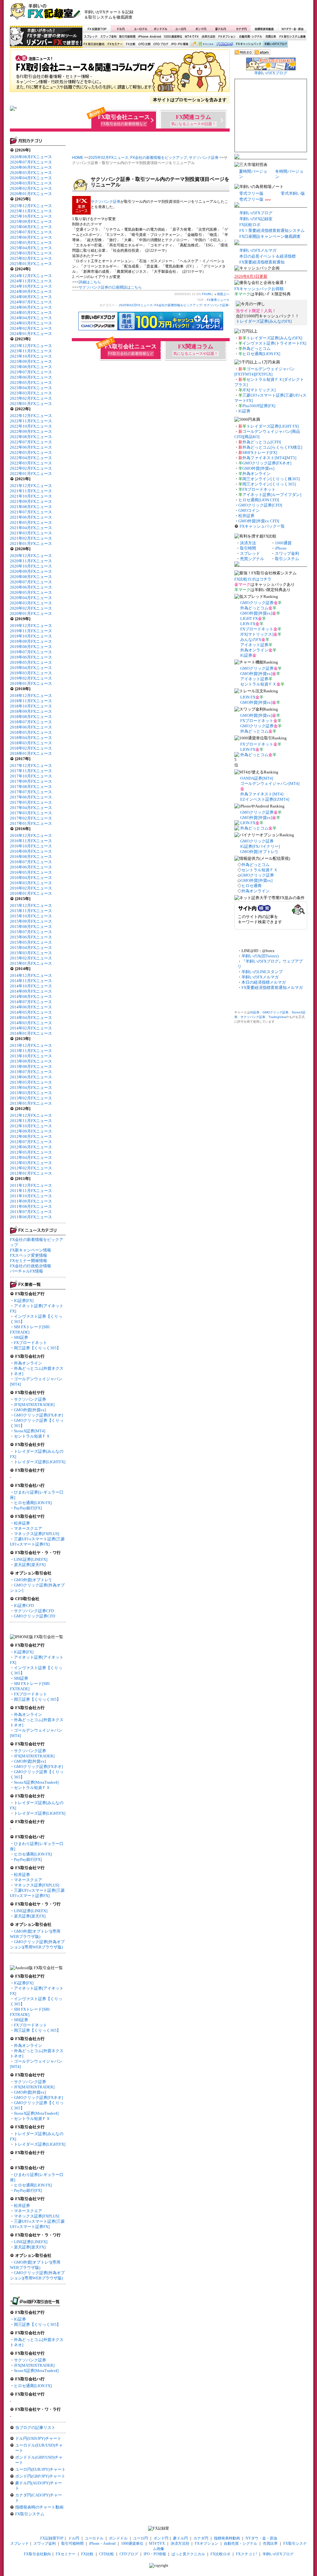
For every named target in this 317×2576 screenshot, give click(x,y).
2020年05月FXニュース (31, 592)
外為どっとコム (256, 348)
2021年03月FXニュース (31, 533)
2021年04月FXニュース (31, 528)
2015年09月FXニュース (31, 921)
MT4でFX (192, 37)
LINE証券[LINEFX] (31, 1559)
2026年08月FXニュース (31, 157)
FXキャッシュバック (248, 44)
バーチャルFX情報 (26, 1271)
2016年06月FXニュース (31, 867)
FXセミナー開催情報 (28, 1261)
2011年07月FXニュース (31, 1212)
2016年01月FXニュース (31, 893)
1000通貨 (283, 543)
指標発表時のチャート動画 (39, 2507)
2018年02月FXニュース (31, 748)
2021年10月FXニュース (31, 496)
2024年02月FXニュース (31, 328)
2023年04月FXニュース (31, 388)
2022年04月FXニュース (31, 458)
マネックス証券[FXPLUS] (37, 1534)
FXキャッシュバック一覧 (262, 526)
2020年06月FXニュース (31, 587)
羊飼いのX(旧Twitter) (260, 956)
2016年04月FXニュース (31, 878)
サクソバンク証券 (30, 1399)
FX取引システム (30, 2514)
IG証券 (20, 2319)
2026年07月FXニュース (31, 162)
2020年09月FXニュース (31, 571)
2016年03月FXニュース (31, 883)
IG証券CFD (24, 1606)
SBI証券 (21, 1337)
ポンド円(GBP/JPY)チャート (40, 2476)
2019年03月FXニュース (31, 673)
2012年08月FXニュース (31, 1136)
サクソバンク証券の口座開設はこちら (110, 287)
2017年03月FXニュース (31, 813)
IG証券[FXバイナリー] (260, 846)
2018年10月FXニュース (31, 706)
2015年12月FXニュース (31, 905)
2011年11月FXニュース (31, 1191)
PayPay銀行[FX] (28, 1508)
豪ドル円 (221, 29)
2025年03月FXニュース (31, 253)
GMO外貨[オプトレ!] (33, 1580)
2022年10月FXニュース (31, 426)
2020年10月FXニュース (31, 566)
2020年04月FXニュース (31, 598)
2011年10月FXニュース (31, 1196)
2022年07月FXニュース (31, 442)
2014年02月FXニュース (31, 1028)
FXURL (207, 294)
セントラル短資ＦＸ (32, 1436)
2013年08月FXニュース (31, 1066)
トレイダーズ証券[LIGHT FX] (273, 426)
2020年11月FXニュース (31, 561)
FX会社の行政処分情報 (30, 1266)
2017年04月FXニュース (31, 808)
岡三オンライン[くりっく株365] (271, 479)
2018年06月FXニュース (31, 727)
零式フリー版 (251, 193)
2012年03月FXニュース (31, 1163)
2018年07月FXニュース (31, 722)
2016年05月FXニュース (31, 872)
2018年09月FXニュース (31, 711)
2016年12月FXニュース (31, 835)
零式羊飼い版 (293, 193)
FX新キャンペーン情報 (30, 1250)
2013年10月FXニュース (31, 1056)
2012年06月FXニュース (31, 1147)
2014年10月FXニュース (31, 986)
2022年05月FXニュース (31, 453)
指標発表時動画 (264, 29)
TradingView (277, 1017)
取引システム (287, 559)
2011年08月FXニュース (31, 1206)
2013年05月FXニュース (31, 1082)
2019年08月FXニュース (31, 647)
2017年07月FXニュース (31, 792)
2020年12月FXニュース (31, 556)
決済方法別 (208, 37)
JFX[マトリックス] (259, 390)
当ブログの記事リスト (35, 2428)
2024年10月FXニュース (31, 286)
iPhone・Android (150, 37)
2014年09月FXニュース (31, 991)
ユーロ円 (181, 29)
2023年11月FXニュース (31, 351)
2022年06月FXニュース (31, 447)
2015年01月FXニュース (31, 963)
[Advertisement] (233, 14)
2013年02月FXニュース (31, 1098)
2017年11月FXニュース (31, 771)
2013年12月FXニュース (31, 1045)
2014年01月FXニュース (31, 1033)
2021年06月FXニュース (31, 517)
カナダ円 (240, 29)
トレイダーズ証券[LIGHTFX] (40, 1462)
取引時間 (248, 548)
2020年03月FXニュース (31, 603)
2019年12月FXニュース (31, 626)
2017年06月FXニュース (31, 797)
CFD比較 (144, 44)
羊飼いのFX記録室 (256, 219)
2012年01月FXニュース (31, 1173)
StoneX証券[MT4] (30, 1431)
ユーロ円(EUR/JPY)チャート (40, 2469)
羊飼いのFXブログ (275, 44)
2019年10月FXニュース (31, 636)
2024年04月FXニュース (31, 318)
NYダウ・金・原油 (292, 29)
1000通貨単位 (173, 37)
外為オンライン (28, 1363)
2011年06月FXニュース (31, 1217)
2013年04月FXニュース (31, 1088)
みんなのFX (251, 640)
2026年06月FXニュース (31, 167)
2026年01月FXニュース (31, 194)
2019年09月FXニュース (31, 641)
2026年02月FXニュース (31, 188)
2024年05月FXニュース (31, 313)
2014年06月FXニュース (31, 1007)
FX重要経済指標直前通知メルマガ (272, 988)
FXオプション (227, 37)
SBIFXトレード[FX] (260, 453)
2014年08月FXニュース (31, 996)
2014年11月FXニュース (31, 981)
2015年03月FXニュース (31, 953)
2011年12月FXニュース (31, 1185)
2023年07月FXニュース (31, 372)
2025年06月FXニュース (31, 237)
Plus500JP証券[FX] (259, 406)
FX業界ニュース (120, 73)
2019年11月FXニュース (31, 631)
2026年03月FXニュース (31, 183)
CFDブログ (161, 44)
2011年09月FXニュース (31, 1201)
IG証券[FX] (24, 1301)
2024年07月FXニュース (31, 302)
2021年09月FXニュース (31, 501)
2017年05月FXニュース (31, 802)
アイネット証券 (254, 645)
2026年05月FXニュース (31, 173)
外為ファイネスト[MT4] (262, 794)
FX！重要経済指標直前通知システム (272, 231)
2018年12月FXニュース (31, 696)
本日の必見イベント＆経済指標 (267, 256)
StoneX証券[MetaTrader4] (36, 1782)
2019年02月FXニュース (31, 678)
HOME (78, 158)
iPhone (281, 548)
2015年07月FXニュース (31, 932)
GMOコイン (249, 510)
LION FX (248, 624)
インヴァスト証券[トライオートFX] (274, 343)
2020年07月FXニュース (31, 582)
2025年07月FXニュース (31, 232)
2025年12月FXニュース (31, 206)
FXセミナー (115, 44)
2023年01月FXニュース (31, 404)
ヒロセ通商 (252, 886)
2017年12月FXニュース (31, 766)
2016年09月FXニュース (31, 851)
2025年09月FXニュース (31, 222)
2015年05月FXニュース (31, 942)
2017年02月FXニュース (31, 818)
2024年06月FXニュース (31, 307)
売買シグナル (252, 559)
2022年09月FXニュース (31, 431)
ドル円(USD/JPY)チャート (38, 2438)
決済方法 (248, 543)
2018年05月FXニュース (31, 732)
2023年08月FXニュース (31, 367)
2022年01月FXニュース (31, 474)
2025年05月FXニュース (31, 243)
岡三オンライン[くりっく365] (269, 484)
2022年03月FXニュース (31, 463)
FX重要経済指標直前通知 (262, 262)
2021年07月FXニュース (31, 512)
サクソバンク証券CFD (34, 1611)
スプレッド (91, 37)
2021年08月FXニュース (31, 507)
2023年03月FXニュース (31, 393)
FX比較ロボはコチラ (253, 579)
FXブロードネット (30, 1343)
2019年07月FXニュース (31, 652)
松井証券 (22, 1523)
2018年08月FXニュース (31, 717)
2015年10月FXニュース (31, 916)
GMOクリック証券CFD (35, 1616)
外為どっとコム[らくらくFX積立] (272, 447)
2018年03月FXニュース (31, 743)
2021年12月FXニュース (31, 486)
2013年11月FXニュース (31, 1051)
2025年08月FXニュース (31, 227)
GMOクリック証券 (257, 603)
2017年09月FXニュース (31, 781)
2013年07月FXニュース (31, 1072)
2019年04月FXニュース (31, 668)
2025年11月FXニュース (31, 211)
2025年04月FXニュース (31, 248)
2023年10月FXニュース (31, 356)
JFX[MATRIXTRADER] (34, 1405)
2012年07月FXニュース (31, 1142)
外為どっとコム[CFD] (262, 442)
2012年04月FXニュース (31, 1157)
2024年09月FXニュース (31, 292)
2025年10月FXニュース (31, 216)
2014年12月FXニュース (31, 975)
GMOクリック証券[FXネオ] (38, 1415)
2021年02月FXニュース (31, 538)
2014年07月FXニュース (31, 1002)
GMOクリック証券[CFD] (260, 505)
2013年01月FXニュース (31, 1103)
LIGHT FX (249, 618)
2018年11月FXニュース (31, 701)
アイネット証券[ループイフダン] (272, 495)
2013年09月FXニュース (31, 1061)
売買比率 (271, 37)
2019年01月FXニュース (31, 683)
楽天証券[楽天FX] (30, 1565)
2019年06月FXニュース (31, 657)
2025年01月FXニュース (31, 264)
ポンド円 (201, 29)
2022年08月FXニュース (31, 437)
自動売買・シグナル (250, 37)
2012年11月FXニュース (31, 1121)
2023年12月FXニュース (31, 346)
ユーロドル (141, 29)
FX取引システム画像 (292, 37)
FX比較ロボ (224, 44)
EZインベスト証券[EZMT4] (265, 799)
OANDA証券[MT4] (257, 778)
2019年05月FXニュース (31, 662)
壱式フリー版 (251, 199)
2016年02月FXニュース (31, 888)
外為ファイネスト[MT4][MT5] (269, 458)
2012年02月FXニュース (31, 1168)
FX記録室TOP (97, 29)
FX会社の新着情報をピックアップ (159, 158)
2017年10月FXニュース (31, 776)
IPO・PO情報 (179, 44)
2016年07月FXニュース (31, 862)
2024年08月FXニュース (31, 297)
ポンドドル (161, 29)
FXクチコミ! (246, 2554)
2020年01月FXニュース (31, 614)
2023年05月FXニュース (31, 383)
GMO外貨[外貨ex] (30, 1410)
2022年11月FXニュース (31, 421)
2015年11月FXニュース (31, 911)
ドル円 (121, 29)
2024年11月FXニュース (31, 281)
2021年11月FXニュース (31, 491)
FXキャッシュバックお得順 (259, 289)
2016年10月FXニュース (31, 846)
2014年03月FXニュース (31, 1023)
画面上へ (223, 294)
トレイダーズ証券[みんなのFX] (264, 321)
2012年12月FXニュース (31, 1115)
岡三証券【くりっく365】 (37, 1348)
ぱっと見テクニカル (201, 44)
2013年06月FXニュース (31, 1077)
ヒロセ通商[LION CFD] (259, 500)
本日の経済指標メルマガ (264, 982)
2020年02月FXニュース (31, 608)
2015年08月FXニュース (31, 927)
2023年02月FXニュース (31, 398)
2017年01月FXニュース (31, 823)
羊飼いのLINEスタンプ (262, 972)
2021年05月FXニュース (31, 522)
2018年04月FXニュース (31, 738)
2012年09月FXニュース (31, 1131)
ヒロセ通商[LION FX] (33, 1503)
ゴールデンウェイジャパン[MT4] (270, 783)
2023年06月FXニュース (31, 377)
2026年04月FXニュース (31, 178)
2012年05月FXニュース (31, 1152)
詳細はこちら (90, 282)
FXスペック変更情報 (28, 1255)
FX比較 (130, 44)
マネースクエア (28, 1528)
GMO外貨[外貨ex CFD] (259, 521)
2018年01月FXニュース (31, 753)
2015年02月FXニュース (31, 958)
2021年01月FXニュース (31, 544)
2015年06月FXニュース (31, 937)
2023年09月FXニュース (31, 361)
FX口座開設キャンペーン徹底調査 (270, 236)
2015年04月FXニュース (31, 948)
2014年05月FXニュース (31, 1012)
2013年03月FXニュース (31, 1093)
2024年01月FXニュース (31, 334)
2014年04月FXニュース (31, 1018)
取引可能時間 (128, 37)
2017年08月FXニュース (31, 787)
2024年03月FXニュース (31, 323)
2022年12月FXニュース (31, 416)
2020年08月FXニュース (31, 577)
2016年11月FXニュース (31, 841)
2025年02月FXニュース (31, 258)
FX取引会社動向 (94, 44)
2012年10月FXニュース (31, 1126)
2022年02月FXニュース (31, 468)
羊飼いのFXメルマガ (258, 250)
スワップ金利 (108, 37)
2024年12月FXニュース (31, 276)
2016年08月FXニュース (31, 857)
